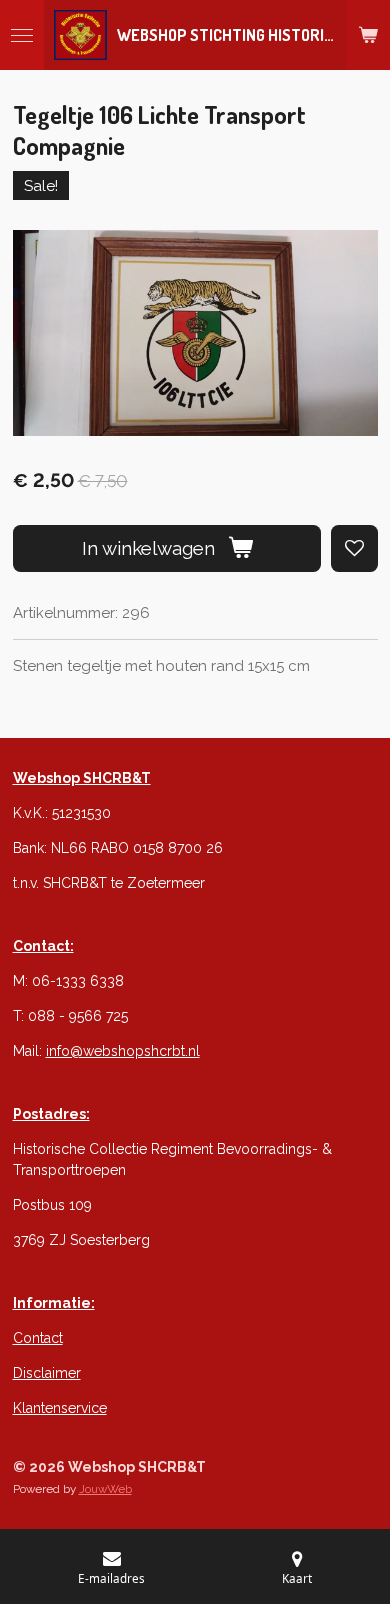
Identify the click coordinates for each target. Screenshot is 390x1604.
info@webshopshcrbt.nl (123, 1051)
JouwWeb (105, 1489)
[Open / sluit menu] (22, 35)
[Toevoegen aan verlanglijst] (354, 548)
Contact (38, 1338)
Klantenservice (60, 1408)
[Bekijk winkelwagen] (368, 35)
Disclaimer (47, 1373)
